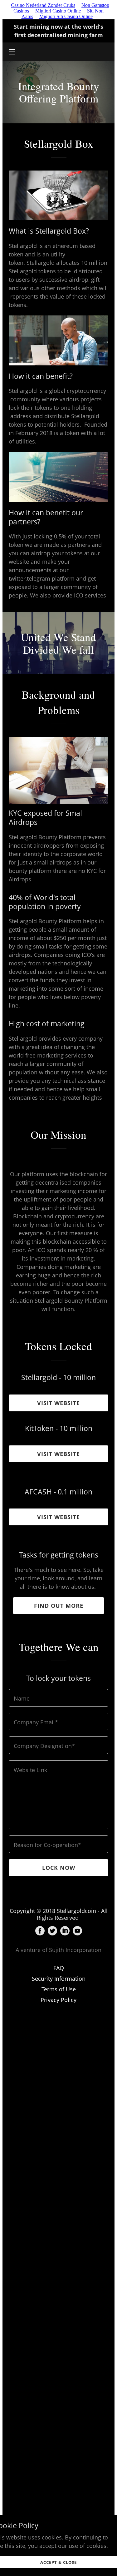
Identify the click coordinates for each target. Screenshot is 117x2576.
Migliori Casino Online (58, 11)
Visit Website (58, 1403)
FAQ (59, 1968)
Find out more (59, 1606)
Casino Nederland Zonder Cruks (43, 5)
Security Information (59, 1979)
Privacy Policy (58, 2000)
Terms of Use (59, 1989)
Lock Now (59, 1868)
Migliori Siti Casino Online (66, 16)
